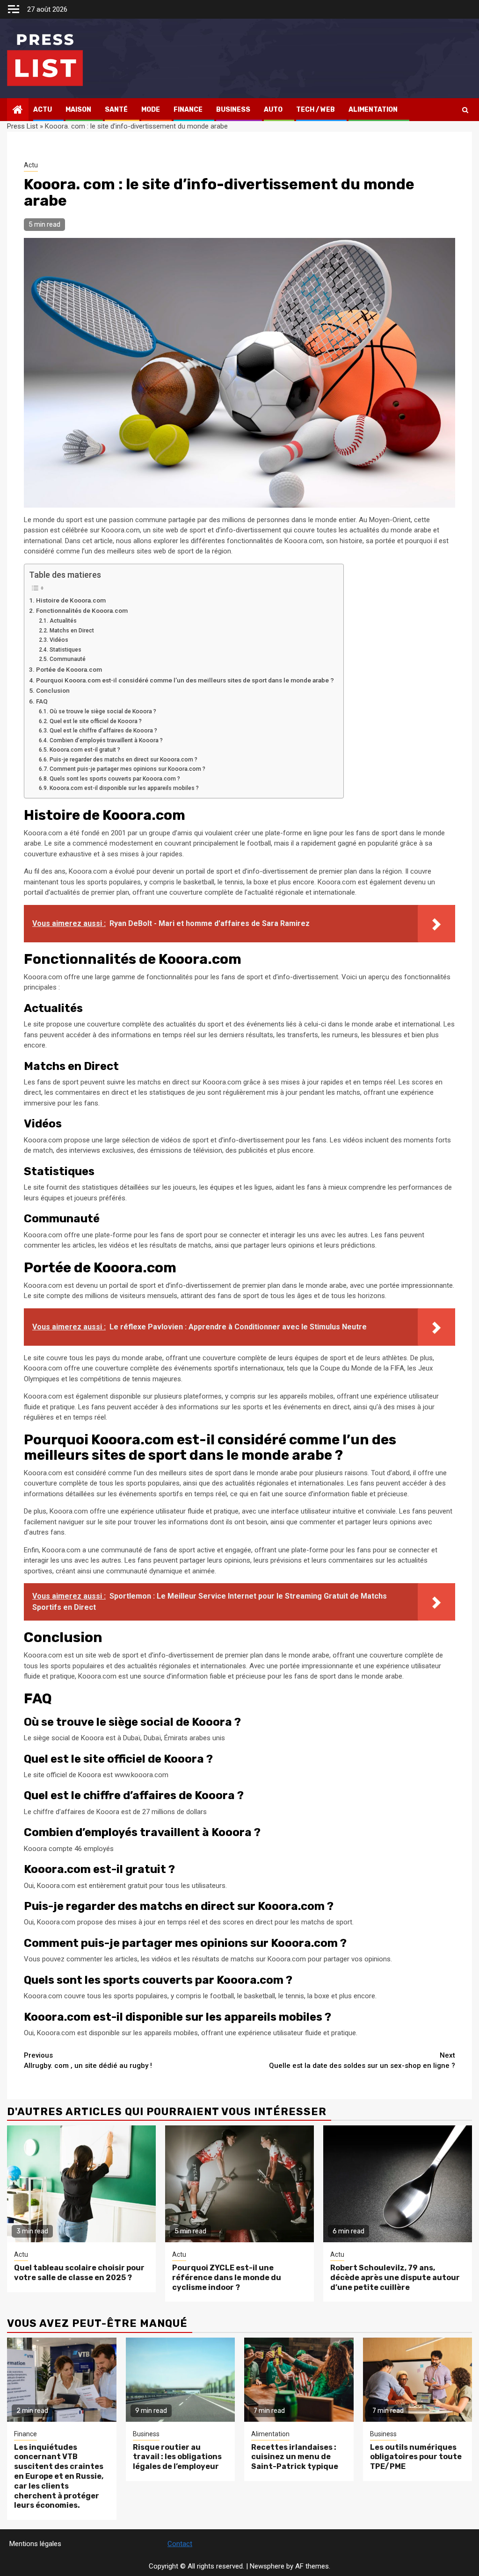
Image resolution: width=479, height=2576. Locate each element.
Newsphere (267, 2566)
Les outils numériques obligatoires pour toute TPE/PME (416, 2457)
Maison (78, 110)
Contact (180, 2544)
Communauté (67, 659)
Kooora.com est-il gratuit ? (85, 750)
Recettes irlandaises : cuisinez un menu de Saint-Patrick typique (295, 2457)
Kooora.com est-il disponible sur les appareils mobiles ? (124, 788)
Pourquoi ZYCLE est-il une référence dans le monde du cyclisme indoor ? (227, 2278)
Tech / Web (316, 110)
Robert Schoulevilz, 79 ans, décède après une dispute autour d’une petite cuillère (395, 2278)
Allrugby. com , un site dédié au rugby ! (88, 2061)
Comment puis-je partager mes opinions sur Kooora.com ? (127, 769)
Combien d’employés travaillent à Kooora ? (106, 740)
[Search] (465, 110)
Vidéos (59, 640)
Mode (151, 110)
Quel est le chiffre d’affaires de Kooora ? (103, 731)
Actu (43, 110)
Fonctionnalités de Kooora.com (82, 610)
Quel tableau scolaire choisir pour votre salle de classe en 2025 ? (79, 2273)
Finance (188, 110)
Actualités (63, 621)
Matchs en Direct (72, 631)
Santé (116, 110)
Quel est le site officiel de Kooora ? (95, 721)
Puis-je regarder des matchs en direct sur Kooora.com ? (123, 760)
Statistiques (65, 650)
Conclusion (53, 690)
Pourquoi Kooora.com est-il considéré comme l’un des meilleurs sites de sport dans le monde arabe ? (185, 680)
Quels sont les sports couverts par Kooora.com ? (115, 779)
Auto (273, 110)
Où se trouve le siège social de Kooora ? (103, 711)
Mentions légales (35, 2544)
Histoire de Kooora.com (71, 600)
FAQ (42, 701)
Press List (22, 126)
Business (233, 110)
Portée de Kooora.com (69, 669)
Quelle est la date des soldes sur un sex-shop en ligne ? (362, 2061)
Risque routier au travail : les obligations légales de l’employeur (177, 2457)
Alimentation (373, 110)
